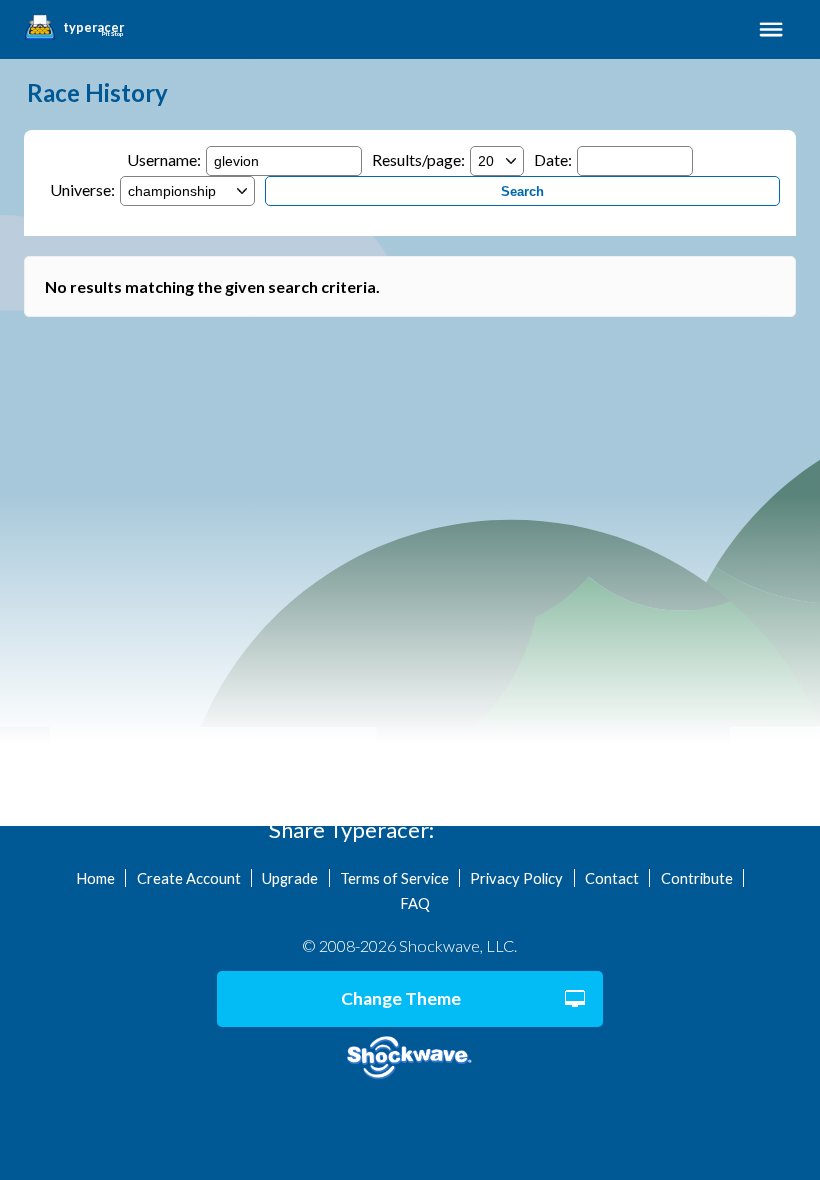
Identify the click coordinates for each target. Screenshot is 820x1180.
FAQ (415, 903)
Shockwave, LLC (409, 1058)
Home (95, 878)
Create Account (189, 878)
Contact (612, 878)
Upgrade (290, 878)
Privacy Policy (516, 878)
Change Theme (401, 998)
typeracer (93, 28)
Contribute (697, 878)
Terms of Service (394, 878)
